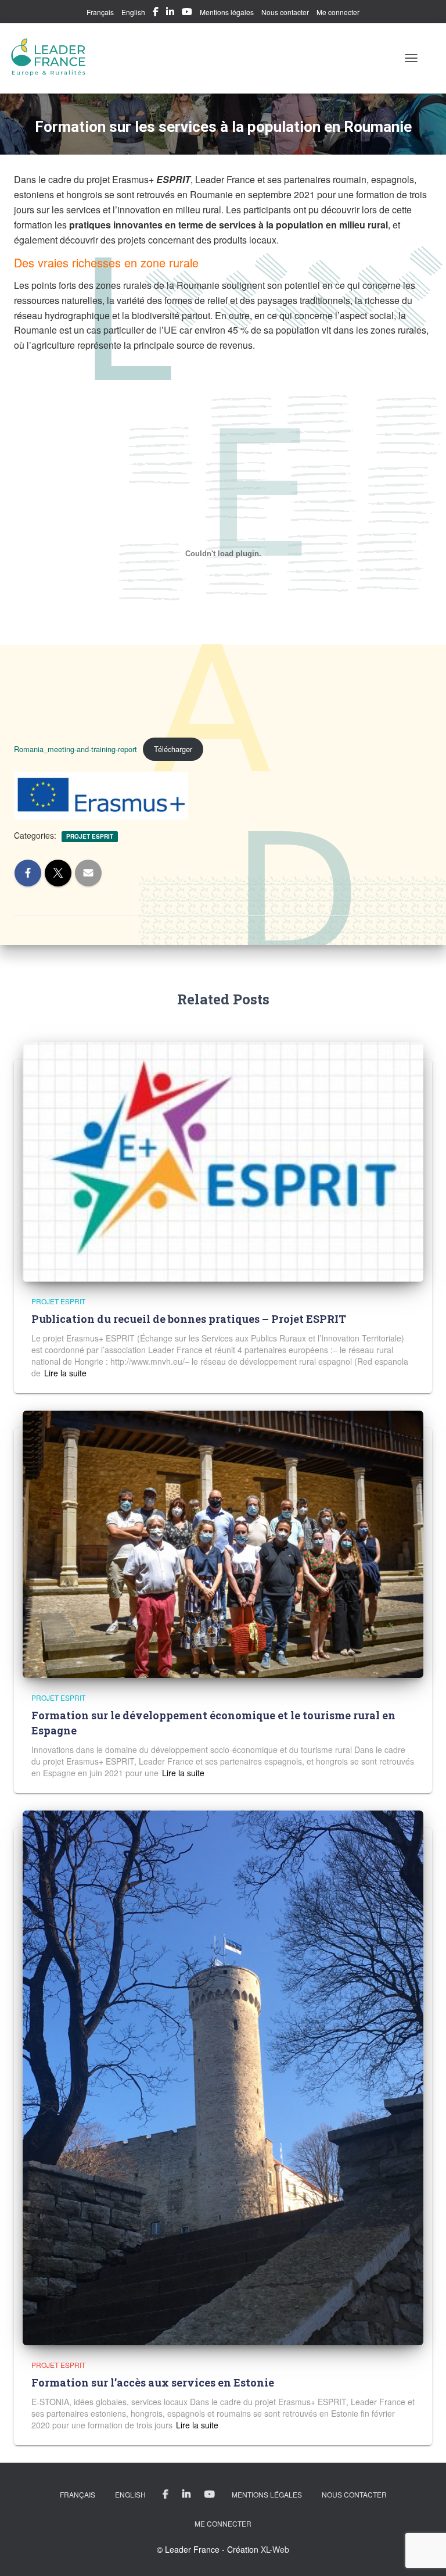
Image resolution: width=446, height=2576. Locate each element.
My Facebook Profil (156, 13)
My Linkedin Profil (170, 13)
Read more (64, 1373)
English (133, 12)
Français (100, 12)
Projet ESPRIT (90, 836)
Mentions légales (227, 12)
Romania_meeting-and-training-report (75, 749)
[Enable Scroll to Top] (423, 2553)
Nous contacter (285, 12)
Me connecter (338, 12)
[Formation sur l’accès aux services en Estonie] (223, 2077)
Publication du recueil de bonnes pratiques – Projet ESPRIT (189, 1319)
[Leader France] (53, 58)
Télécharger (173, 749)
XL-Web (275, 2549)
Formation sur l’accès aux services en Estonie (153, 2382)
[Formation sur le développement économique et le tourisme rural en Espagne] (223, 1543)
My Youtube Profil (187, 13)
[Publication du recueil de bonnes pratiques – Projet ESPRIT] (223, 1161)
